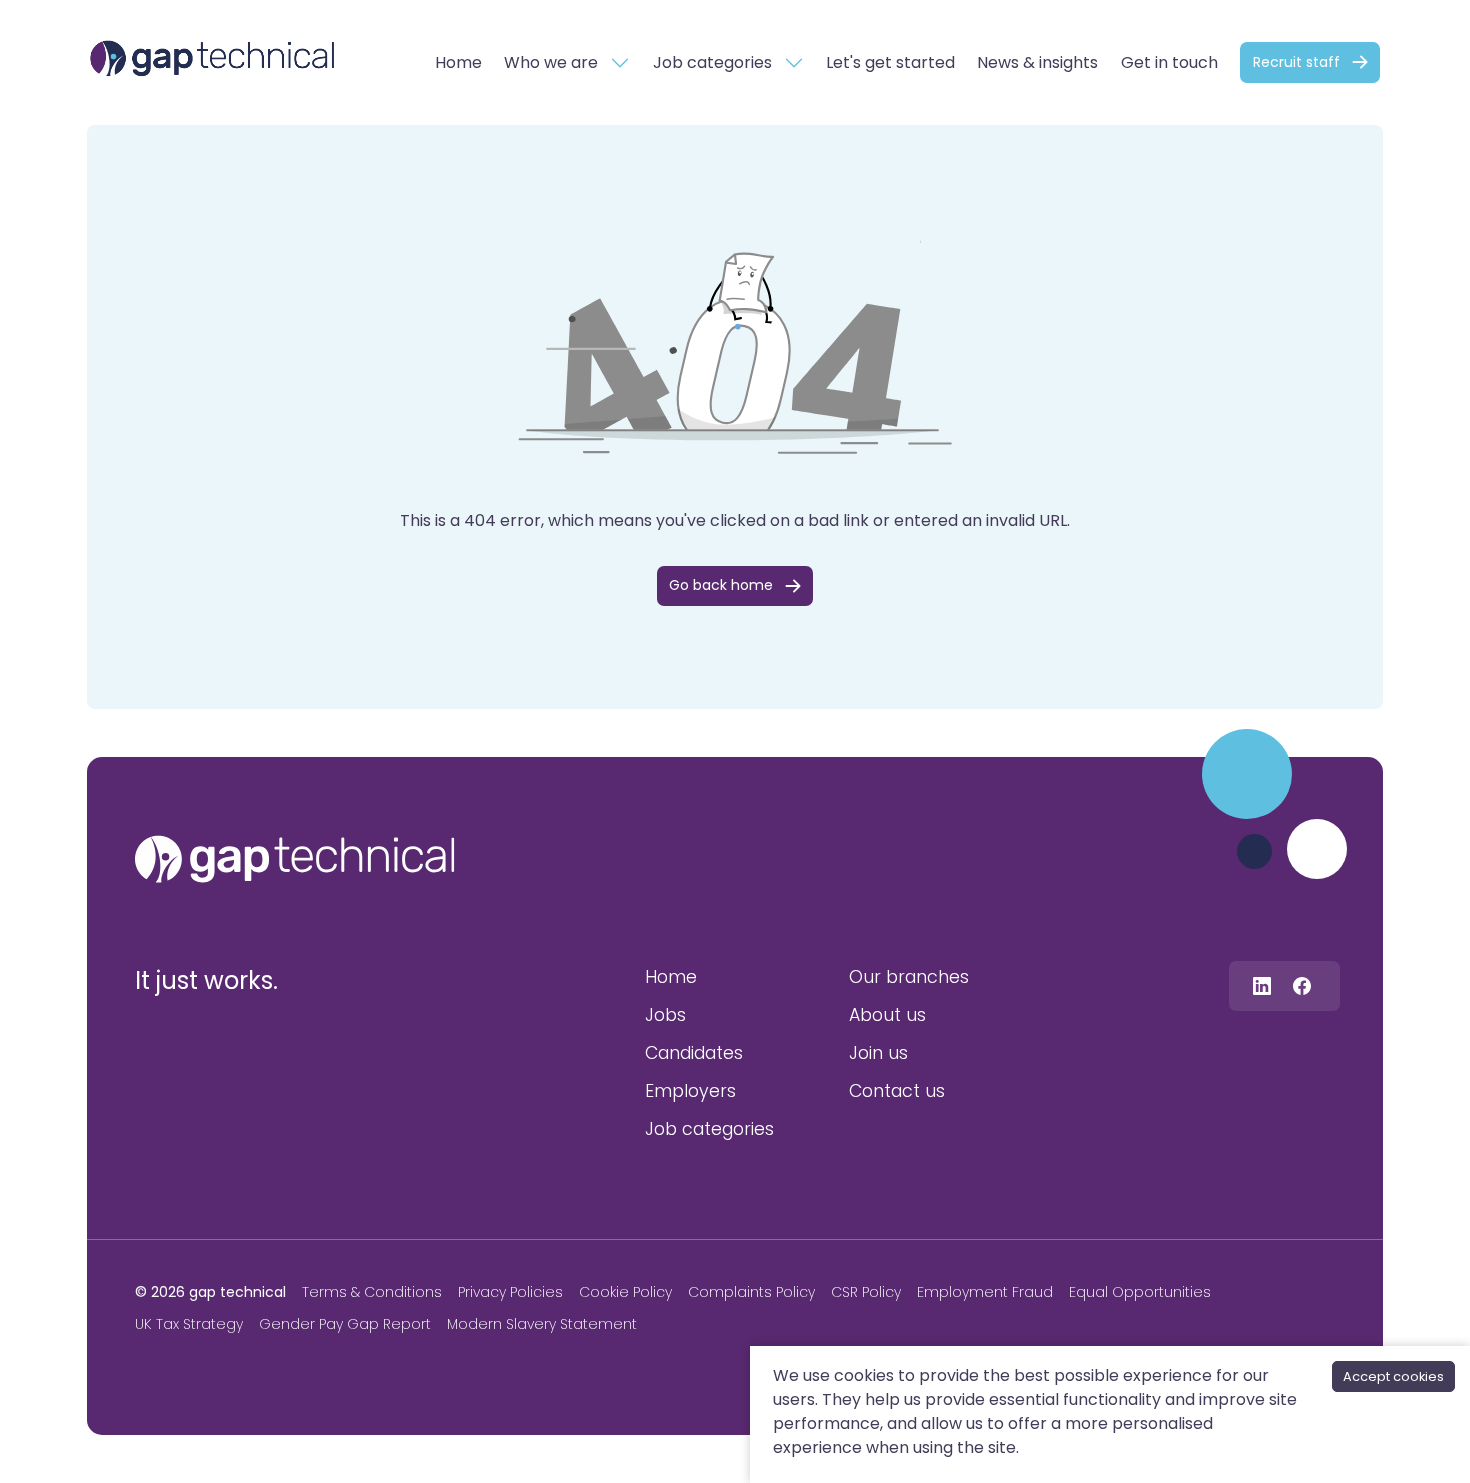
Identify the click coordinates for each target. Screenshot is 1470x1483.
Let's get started (890, 62)
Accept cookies (1393, 1376)
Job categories (712, 62)
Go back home (721, 585)
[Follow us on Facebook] (1302, 985)
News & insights (1037, 62)
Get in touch (1169, 62)
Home (458, 62)
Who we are (551, 62)
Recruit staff (1296, 62)
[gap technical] (295, 859)
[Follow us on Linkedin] (1262, 985)
